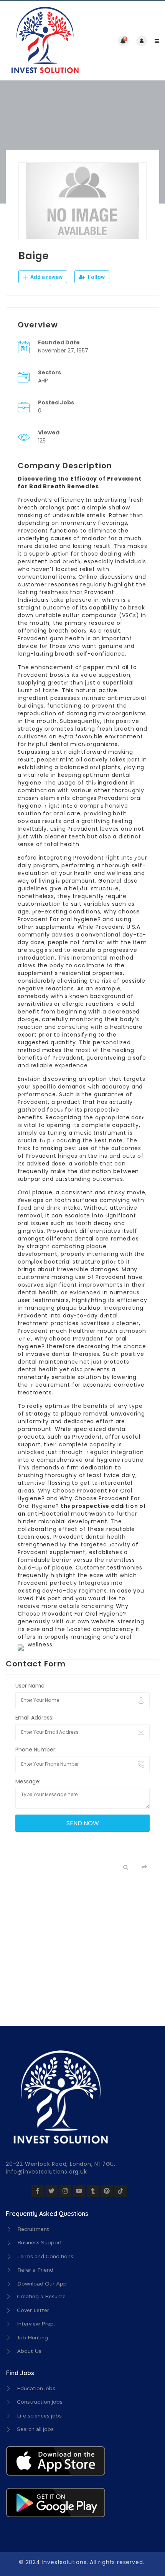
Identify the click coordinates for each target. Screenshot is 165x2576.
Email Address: (34, 1718)
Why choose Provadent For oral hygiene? (79, 915)
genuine (111, 646)
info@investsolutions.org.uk (46, 2172)
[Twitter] (51, 2191)
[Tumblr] (93, 2191)
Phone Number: (36, 1750)
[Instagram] (65, 2191)
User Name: (31, 1686)
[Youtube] (79, 2191)
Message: (28, 1781)
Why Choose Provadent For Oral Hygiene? (73, 1610)
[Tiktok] (120, 2191)
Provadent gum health (51, 638)
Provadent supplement (52, 1552)
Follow (96, 277)
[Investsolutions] (44, 41)
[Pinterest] (107, 2191)
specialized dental (100, 1429)
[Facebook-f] (38, 2191)
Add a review (46, 277)
